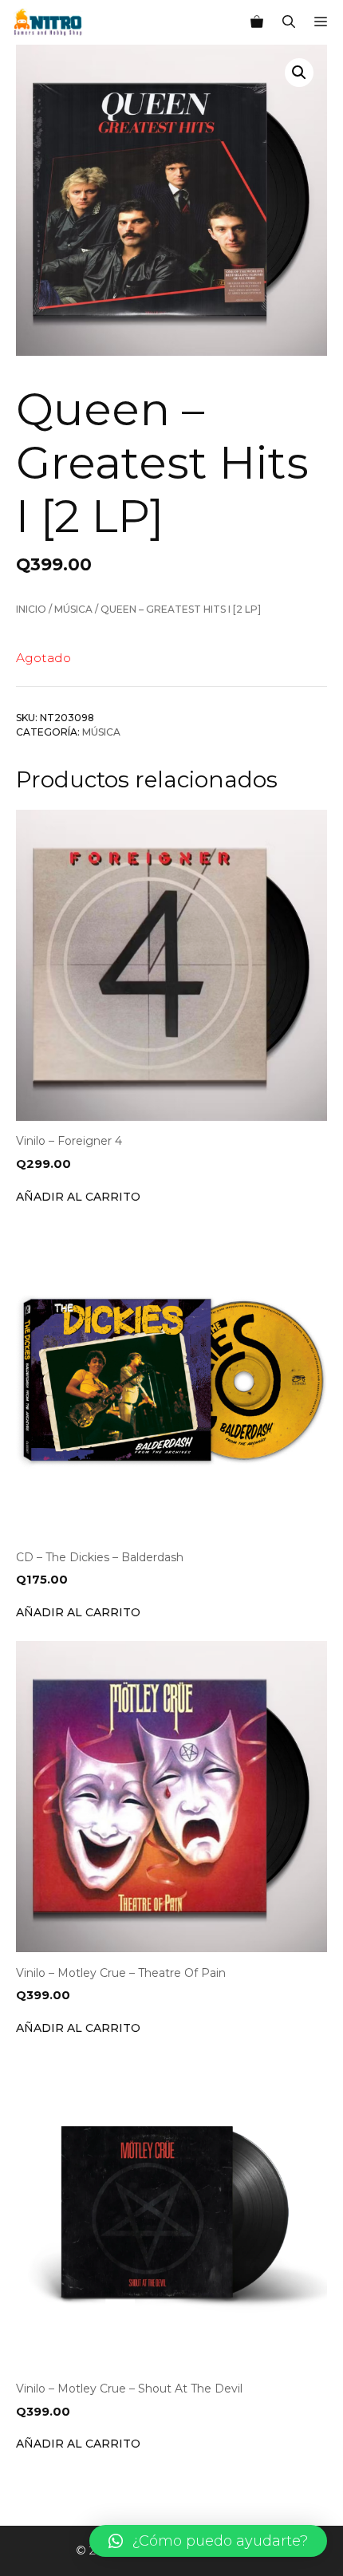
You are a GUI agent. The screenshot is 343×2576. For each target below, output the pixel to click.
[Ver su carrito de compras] (257, 22)
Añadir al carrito (78, 1197)
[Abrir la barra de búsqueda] (289, 22)
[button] (208, 2541)
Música (73, 609)
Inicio (31, 609)
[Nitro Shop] (48, 22)
